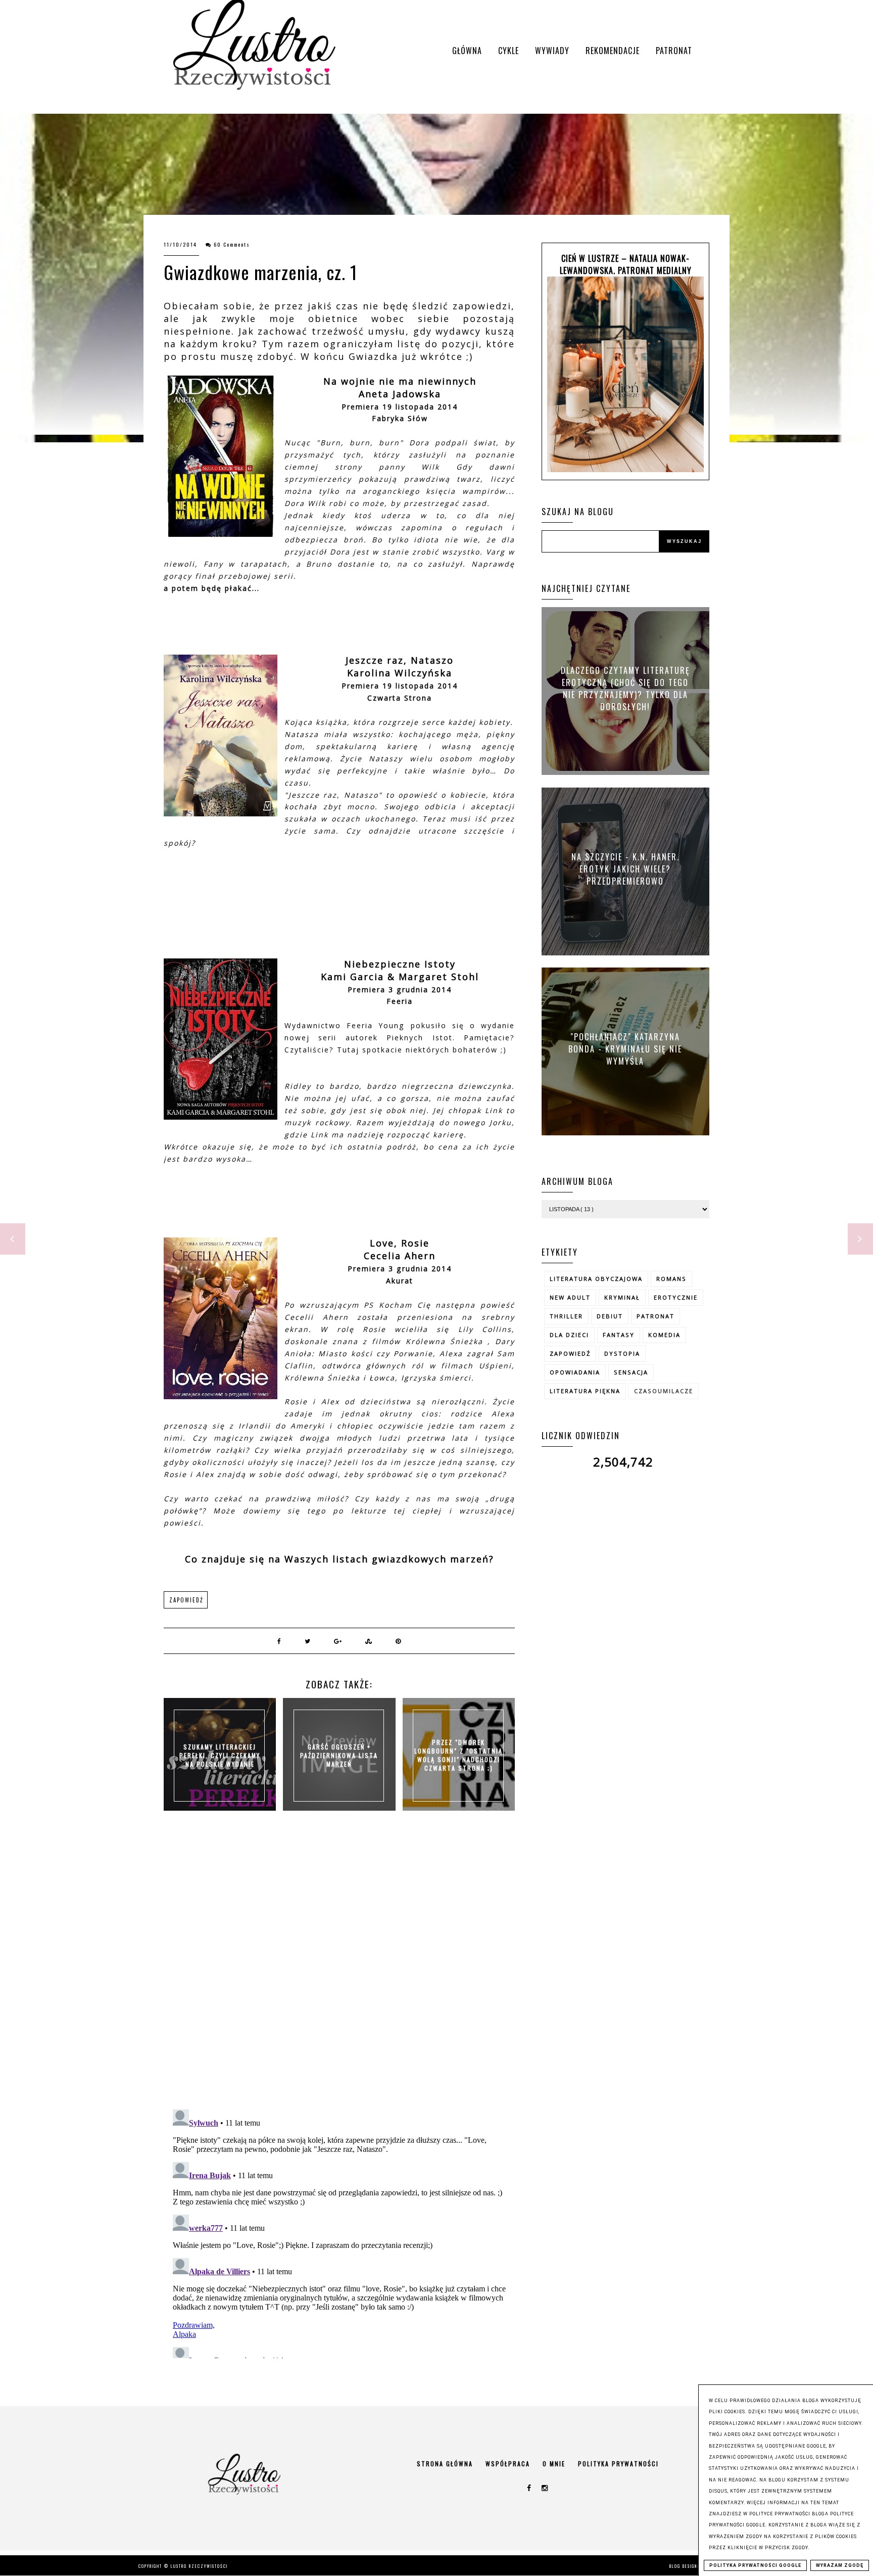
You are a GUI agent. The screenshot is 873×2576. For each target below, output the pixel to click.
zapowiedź (186, 1600)
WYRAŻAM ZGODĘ (840, 2565)
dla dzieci (569, 1335)
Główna (467, 51)
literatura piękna (585, 1391)
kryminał (622, 1297)
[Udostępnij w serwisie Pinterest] (399, 1641)
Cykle (508, 51)
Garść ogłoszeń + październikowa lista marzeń (339, 1755)
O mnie (554, 2464)
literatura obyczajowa (596, 1279)
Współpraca (508, 2464)
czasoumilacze (664, 1391)
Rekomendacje (613, 51)
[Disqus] (339, 1970)
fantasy (619, 1335)
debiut (610, 1316)
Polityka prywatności (618, 2464)
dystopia (622, 1353)
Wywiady (552, 51)
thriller (566, 1316)
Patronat (674, 51)
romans (671, 1279)
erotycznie (676, 1297)
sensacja (631, 1372)
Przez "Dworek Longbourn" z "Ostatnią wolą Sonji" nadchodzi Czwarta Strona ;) (458, 1755)
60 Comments (232, 244)
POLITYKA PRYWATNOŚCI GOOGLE (755, 2565)
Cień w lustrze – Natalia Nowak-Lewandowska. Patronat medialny (626, 264)
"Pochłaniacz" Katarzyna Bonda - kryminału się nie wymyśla (625, 1048)
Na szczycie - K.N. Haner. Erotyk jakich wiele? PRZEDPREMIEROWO (625, 868)
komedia (664, 1335)
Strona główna (445, 2464)
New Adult (570, 1297)
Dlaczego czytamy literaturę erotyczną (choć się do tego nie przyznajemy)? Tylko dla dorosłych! (625, 688)
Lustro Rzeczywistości (199, 2566)
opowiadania (575, 1372)
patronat (656, 1316)
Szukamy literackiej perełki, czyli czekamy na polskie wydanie (220, 1755)
